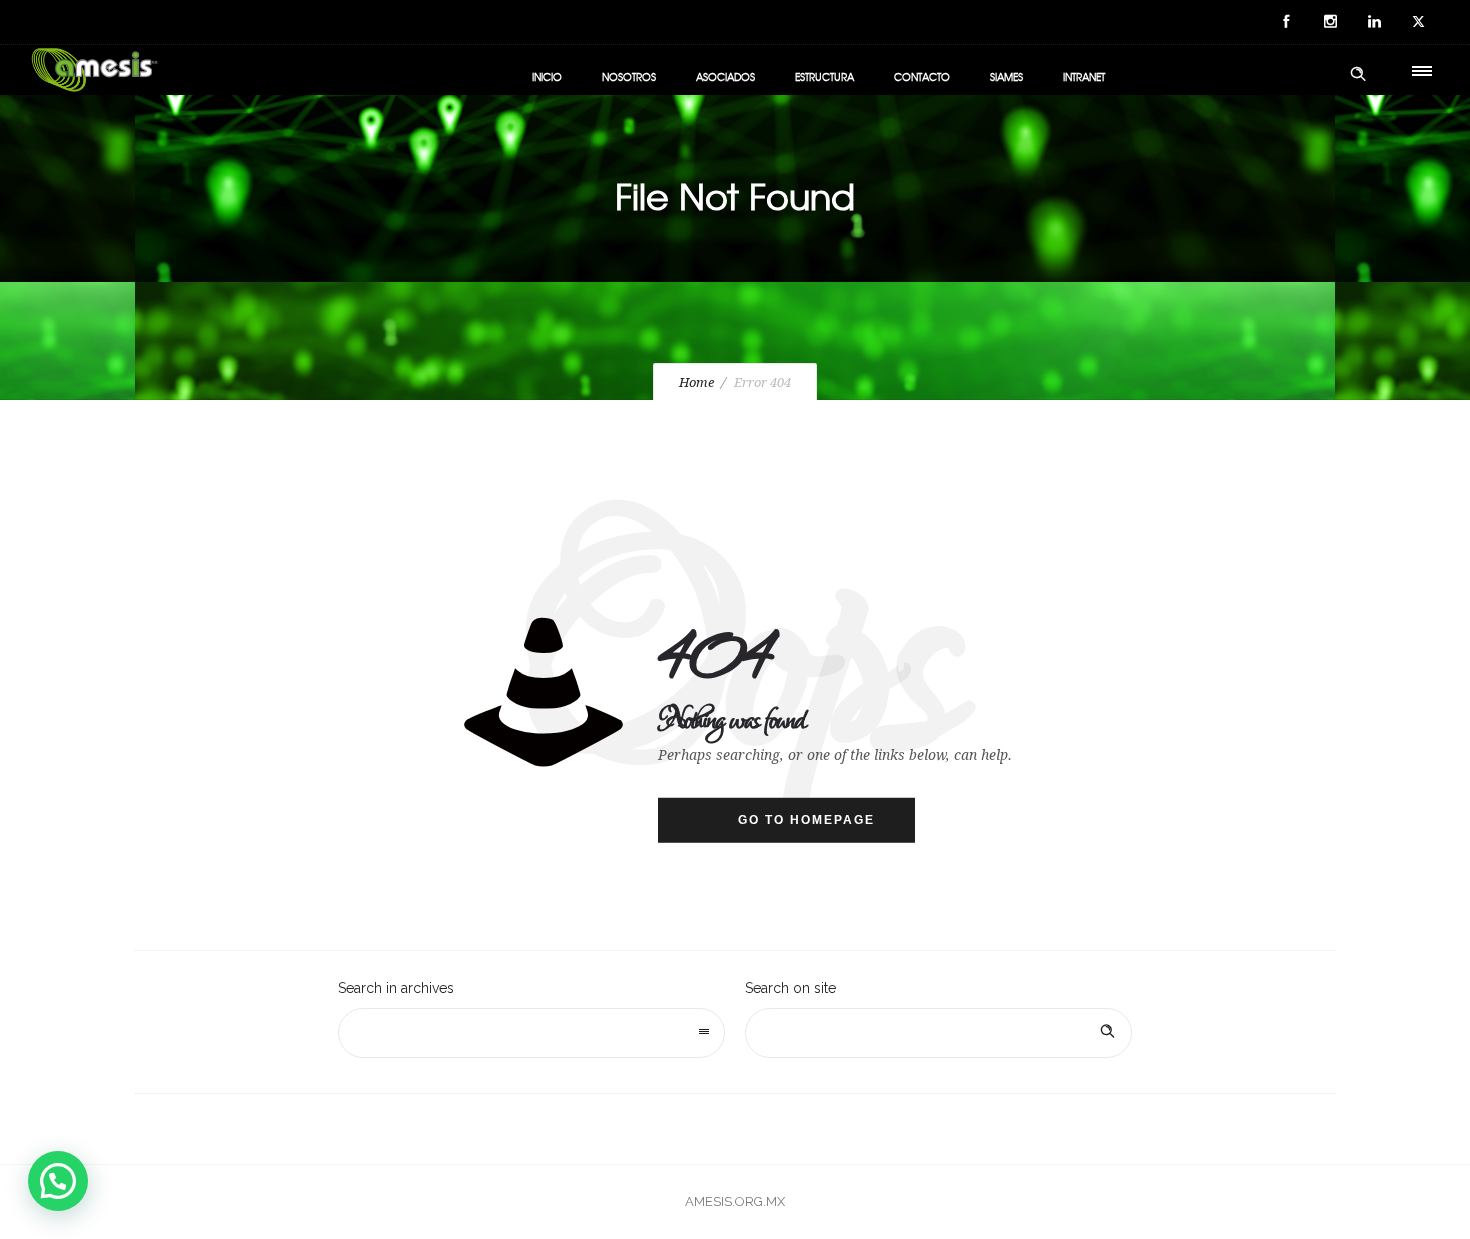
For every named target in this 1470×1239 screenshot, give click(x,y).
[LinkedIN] (1374, 22)
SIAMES (1006, 77)
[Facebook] (1286, 22)
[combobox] (531, 1033)
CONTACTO (922, 77)
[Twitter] (1418, 22)
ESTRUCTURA (824, 77)
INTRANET (1084, 77)
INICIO (547, 77)
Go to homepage (806, 820)
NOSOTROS (629, 77)
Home (696, 382)
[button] (58, 1181)
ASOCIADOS (725, 77)
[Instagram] (1330, 22)
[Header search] (1358, 74)
